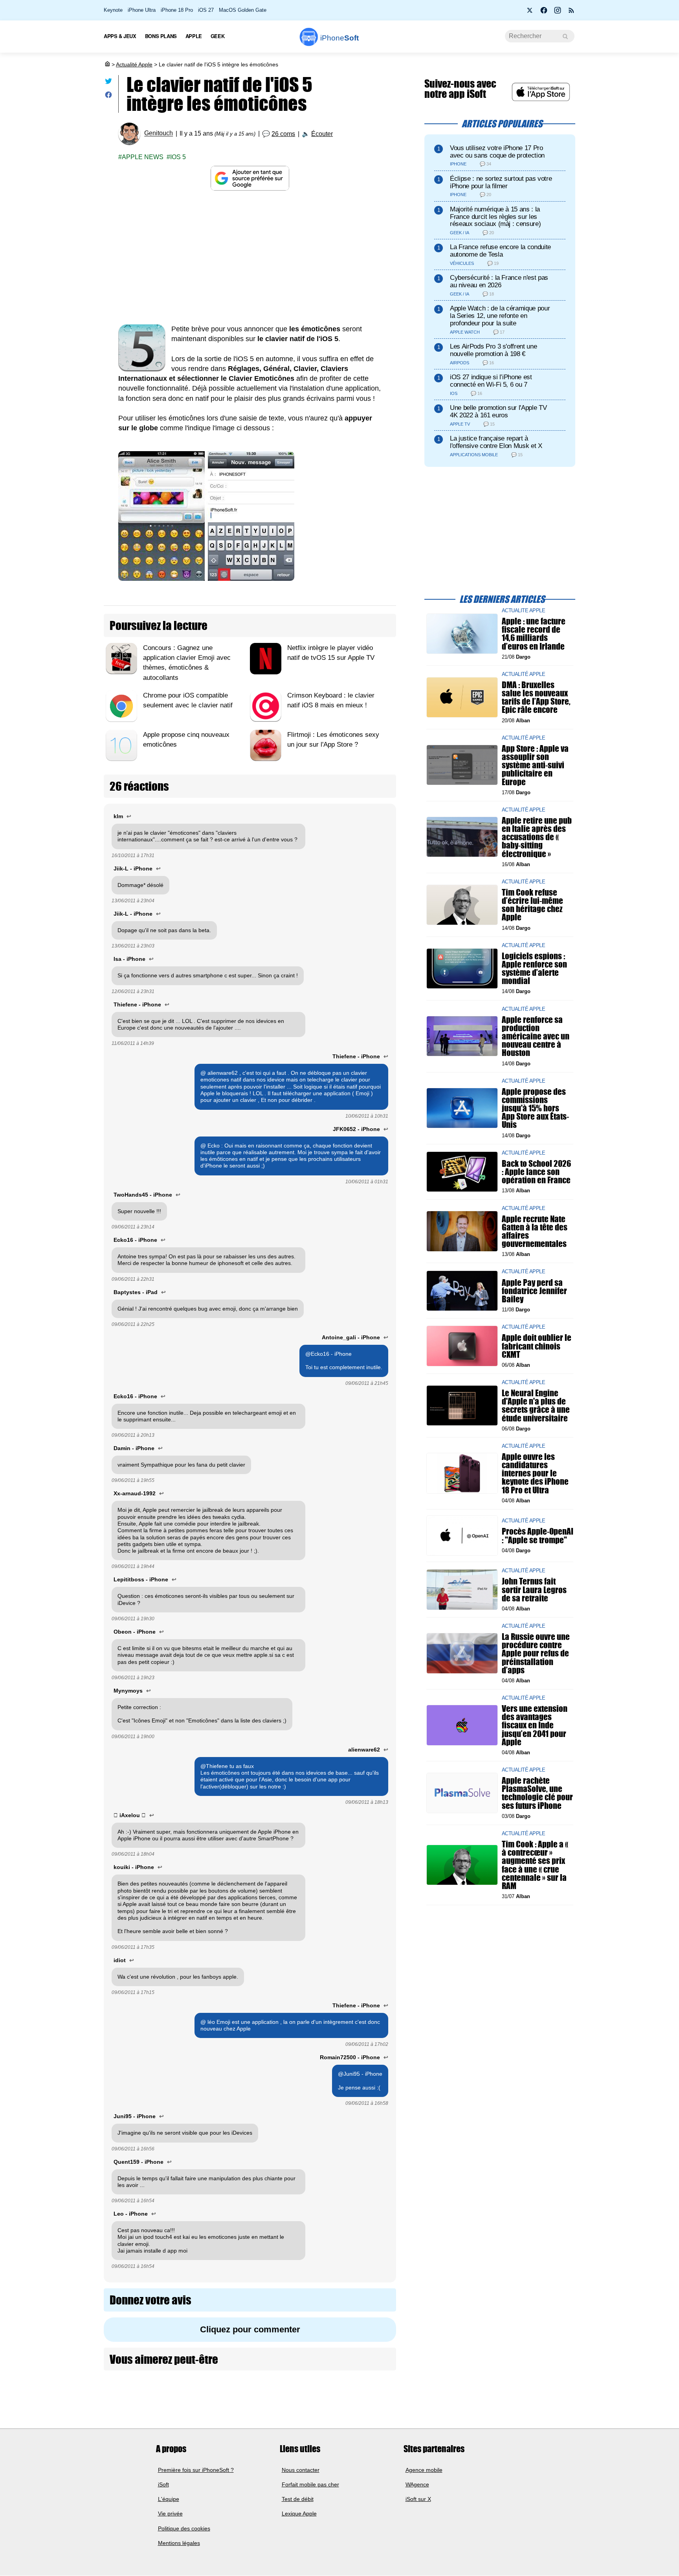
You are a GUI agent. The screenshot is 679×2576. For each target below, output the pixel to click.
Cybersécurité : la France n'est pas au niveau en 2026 (499, 281)
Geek (217, 36)
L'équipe (169, 2499)
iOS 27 (206, 10)
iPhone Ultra (142, 10)
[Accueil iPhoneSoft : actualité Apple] (107, 64)
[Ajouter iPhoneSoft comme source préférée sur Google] (250, 178)
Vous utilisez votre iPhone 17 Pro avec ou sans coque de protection (497, 152)
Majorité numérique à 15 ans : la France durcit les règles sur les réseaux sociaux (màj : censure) (495, 217)
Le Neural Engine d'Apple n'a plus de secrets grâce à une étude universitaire (536, 1406)
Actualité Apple (134, 64)
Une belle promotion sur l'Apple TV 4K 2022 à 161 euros (498, 411)
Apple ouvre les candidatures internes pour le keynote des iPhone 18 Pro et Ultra (535, 1473)
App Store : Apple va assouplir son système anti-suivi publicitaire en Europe (535, 765)
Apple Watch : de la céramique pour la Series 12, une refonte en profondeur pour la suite (500, 316)
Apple (194, 36)
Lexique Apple (299, 2514)
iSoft (163, 2484)
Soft (339, 38)
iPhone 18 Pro (177, 10)
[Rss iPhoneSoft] (571, 13)
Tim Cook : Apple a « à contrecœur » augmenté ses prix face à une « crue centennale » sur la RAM (535, 1865)
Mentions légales (179, 2543)
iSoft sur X (418, 2499)
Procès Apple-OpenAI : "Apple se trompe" (538, 1535)
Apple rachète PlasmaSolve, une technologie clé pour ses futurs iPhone (537, 1793)
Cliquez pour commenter (250, 2329)
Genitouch (159, 133)
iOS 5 (178, 157)
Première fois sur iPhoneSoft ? (196, 2470)
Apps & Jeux (120, 36)
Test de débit (298, 2499)
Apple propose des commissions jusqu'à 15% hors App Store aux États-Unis (535, 1108)
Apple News (143, 157)
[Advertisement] (250, 257)
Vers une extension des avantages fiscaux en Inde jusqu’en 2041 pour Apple (535, 1725)
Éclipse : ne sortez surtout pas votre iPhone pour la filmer (501, 182)
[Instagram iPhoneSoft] (558, 13)
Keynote (113, 10)
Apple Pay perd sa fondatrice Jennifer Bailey (534, 1290)
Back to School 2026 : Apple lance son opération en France (536, 1172)
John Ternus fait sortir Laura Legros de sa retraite (534, 1589)
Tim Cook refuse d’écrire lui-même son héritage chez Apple (532, 905)
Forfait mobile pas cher (310, 2484)
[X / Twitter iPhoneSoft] (530, 13)
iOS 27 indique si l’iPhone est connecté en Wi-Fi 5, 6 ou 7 (491, 381)
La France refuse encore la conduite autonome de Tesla (500, 251)
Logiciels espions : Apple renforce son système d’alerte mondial (534, 969)
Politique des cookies (184, 2528)
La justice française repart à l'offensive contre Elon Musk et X (496, 442)
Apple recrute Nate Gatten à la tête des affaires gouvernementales (535, 1231)
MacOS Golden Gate (243, 10)
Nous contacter (301, 2470)
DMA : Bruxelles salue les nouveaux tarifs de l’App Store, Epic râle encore (536, 697)
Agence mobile (424, 2470)
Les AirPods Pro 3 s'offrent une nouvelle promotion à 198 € (493, 350)
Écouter (322, 134)
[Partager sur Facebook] (108, 96)
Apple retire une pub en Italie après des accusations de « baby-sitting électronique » (537, 837)
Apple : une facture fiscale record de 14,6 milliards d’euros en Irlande (534, 634)
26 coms (283, 134)
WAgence (417, 2484)
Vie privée (170, 2514)
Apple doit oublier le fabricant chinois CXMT (537, 1346)
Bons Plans (161, 36)
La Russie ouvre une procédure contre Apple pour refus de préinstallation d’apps (536, 1653)
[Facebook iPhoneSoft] (544, 13)
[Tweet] (108, 83)
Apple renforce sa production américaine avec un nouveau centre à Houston (536, 1036)
